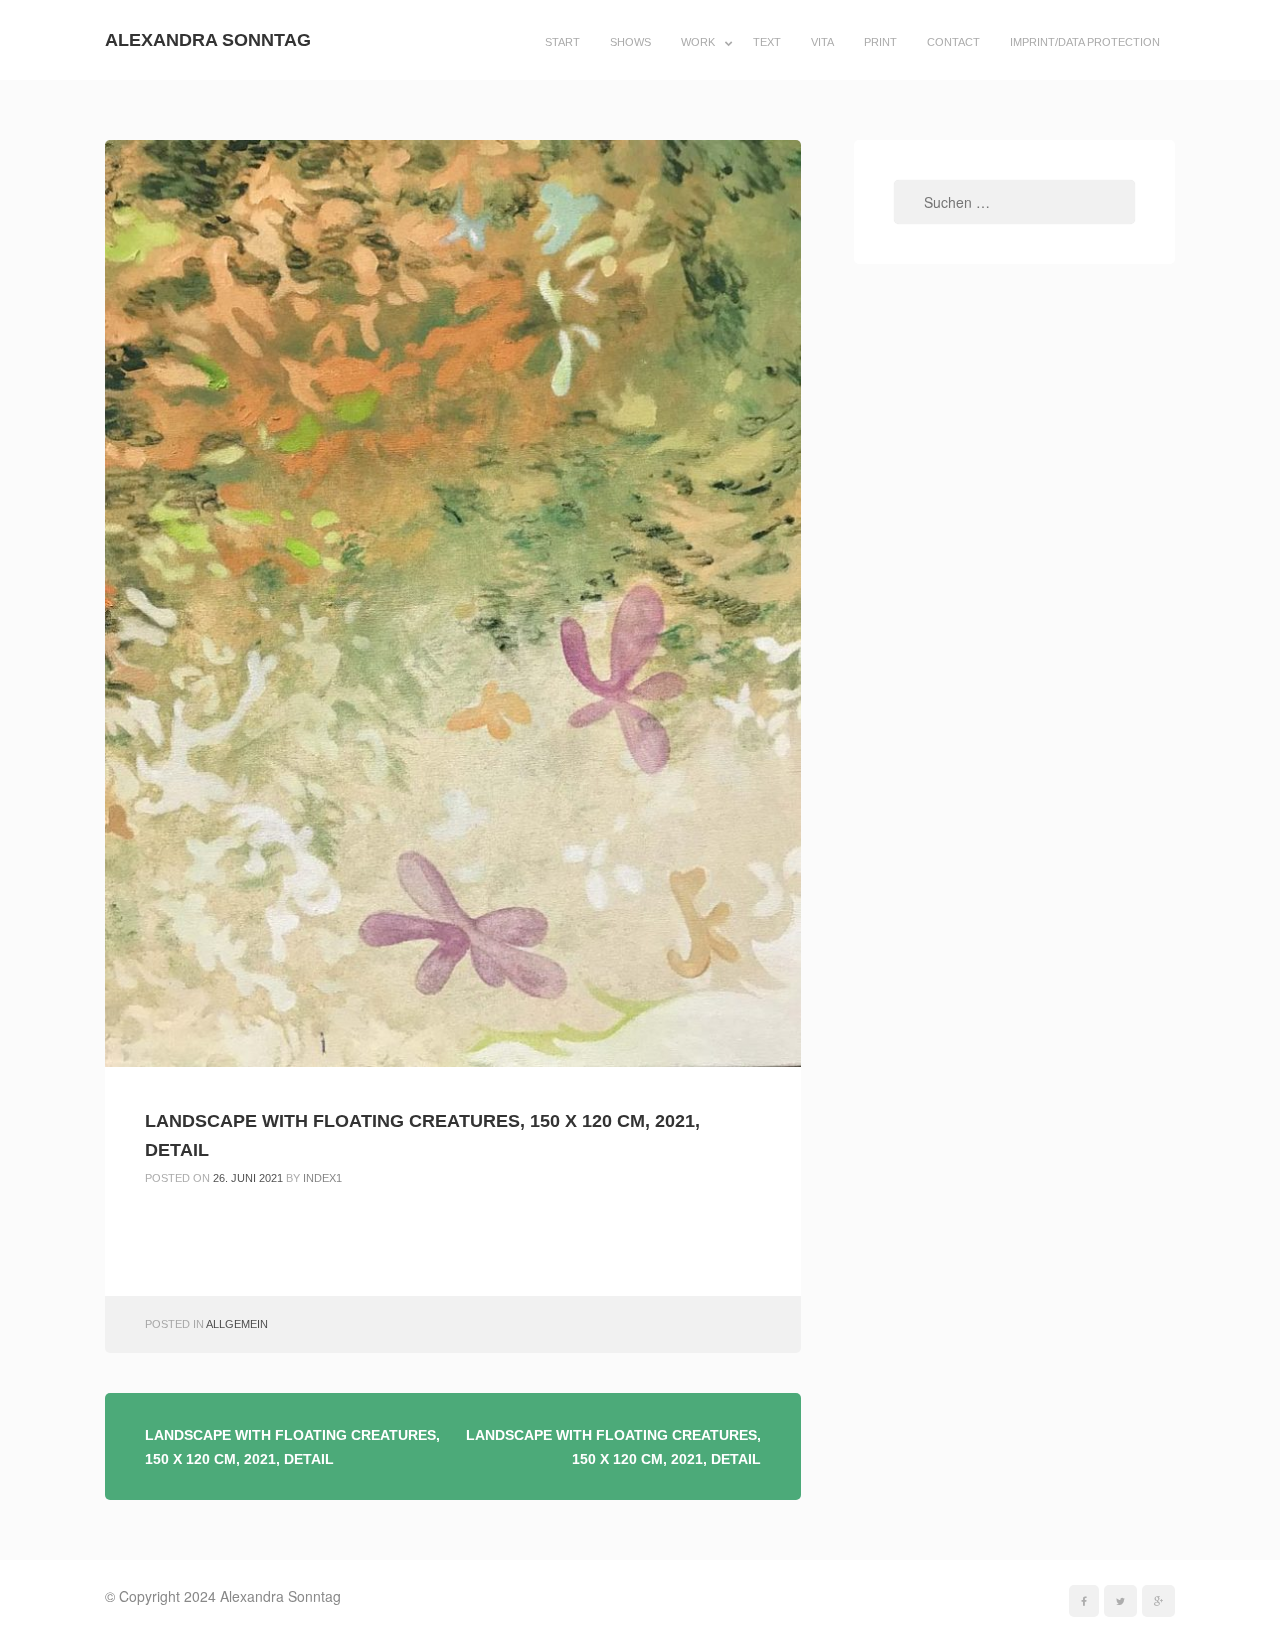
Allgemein (237, 1324)
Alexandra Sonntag (208, 40)
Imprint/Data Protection (1085, 42)
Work (698, 42)
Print (880, 42)
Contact (953, 42)
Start (562, 42)
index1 (322, 1178)
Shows (630, 42)
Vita (822, 42)
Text (767, 42)
